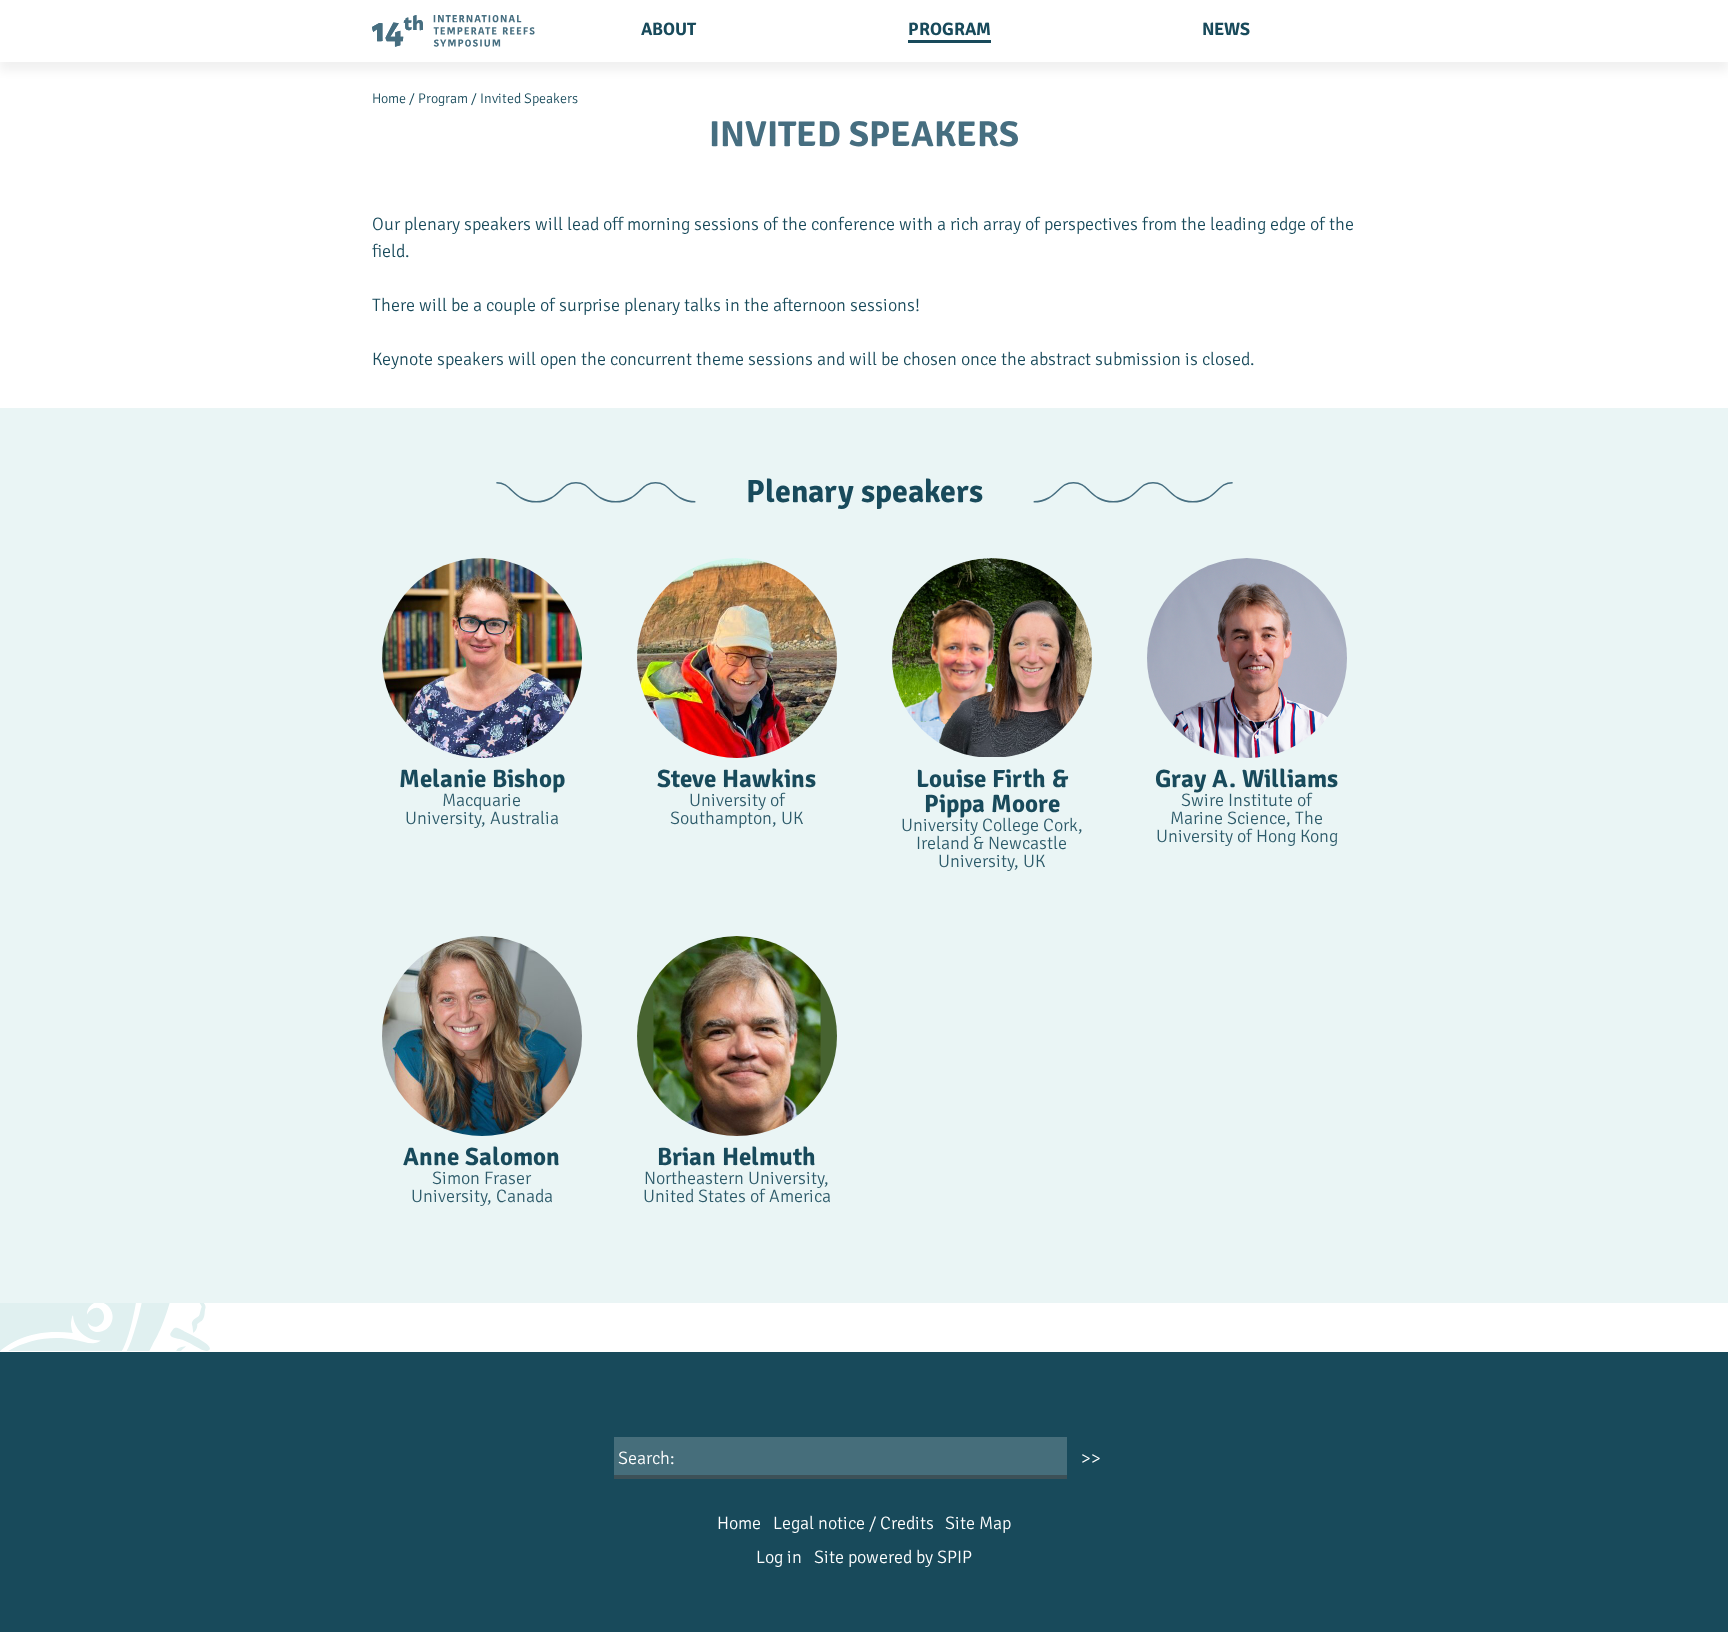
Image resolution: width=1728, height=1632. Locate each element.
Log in (779, 1557)
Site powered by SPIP (893, 1557)
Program (949, 29)
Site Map (978, 1523)
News (1226, 29)
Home (389, 98)
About (668, 29)
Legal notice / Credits (853, 1523)
